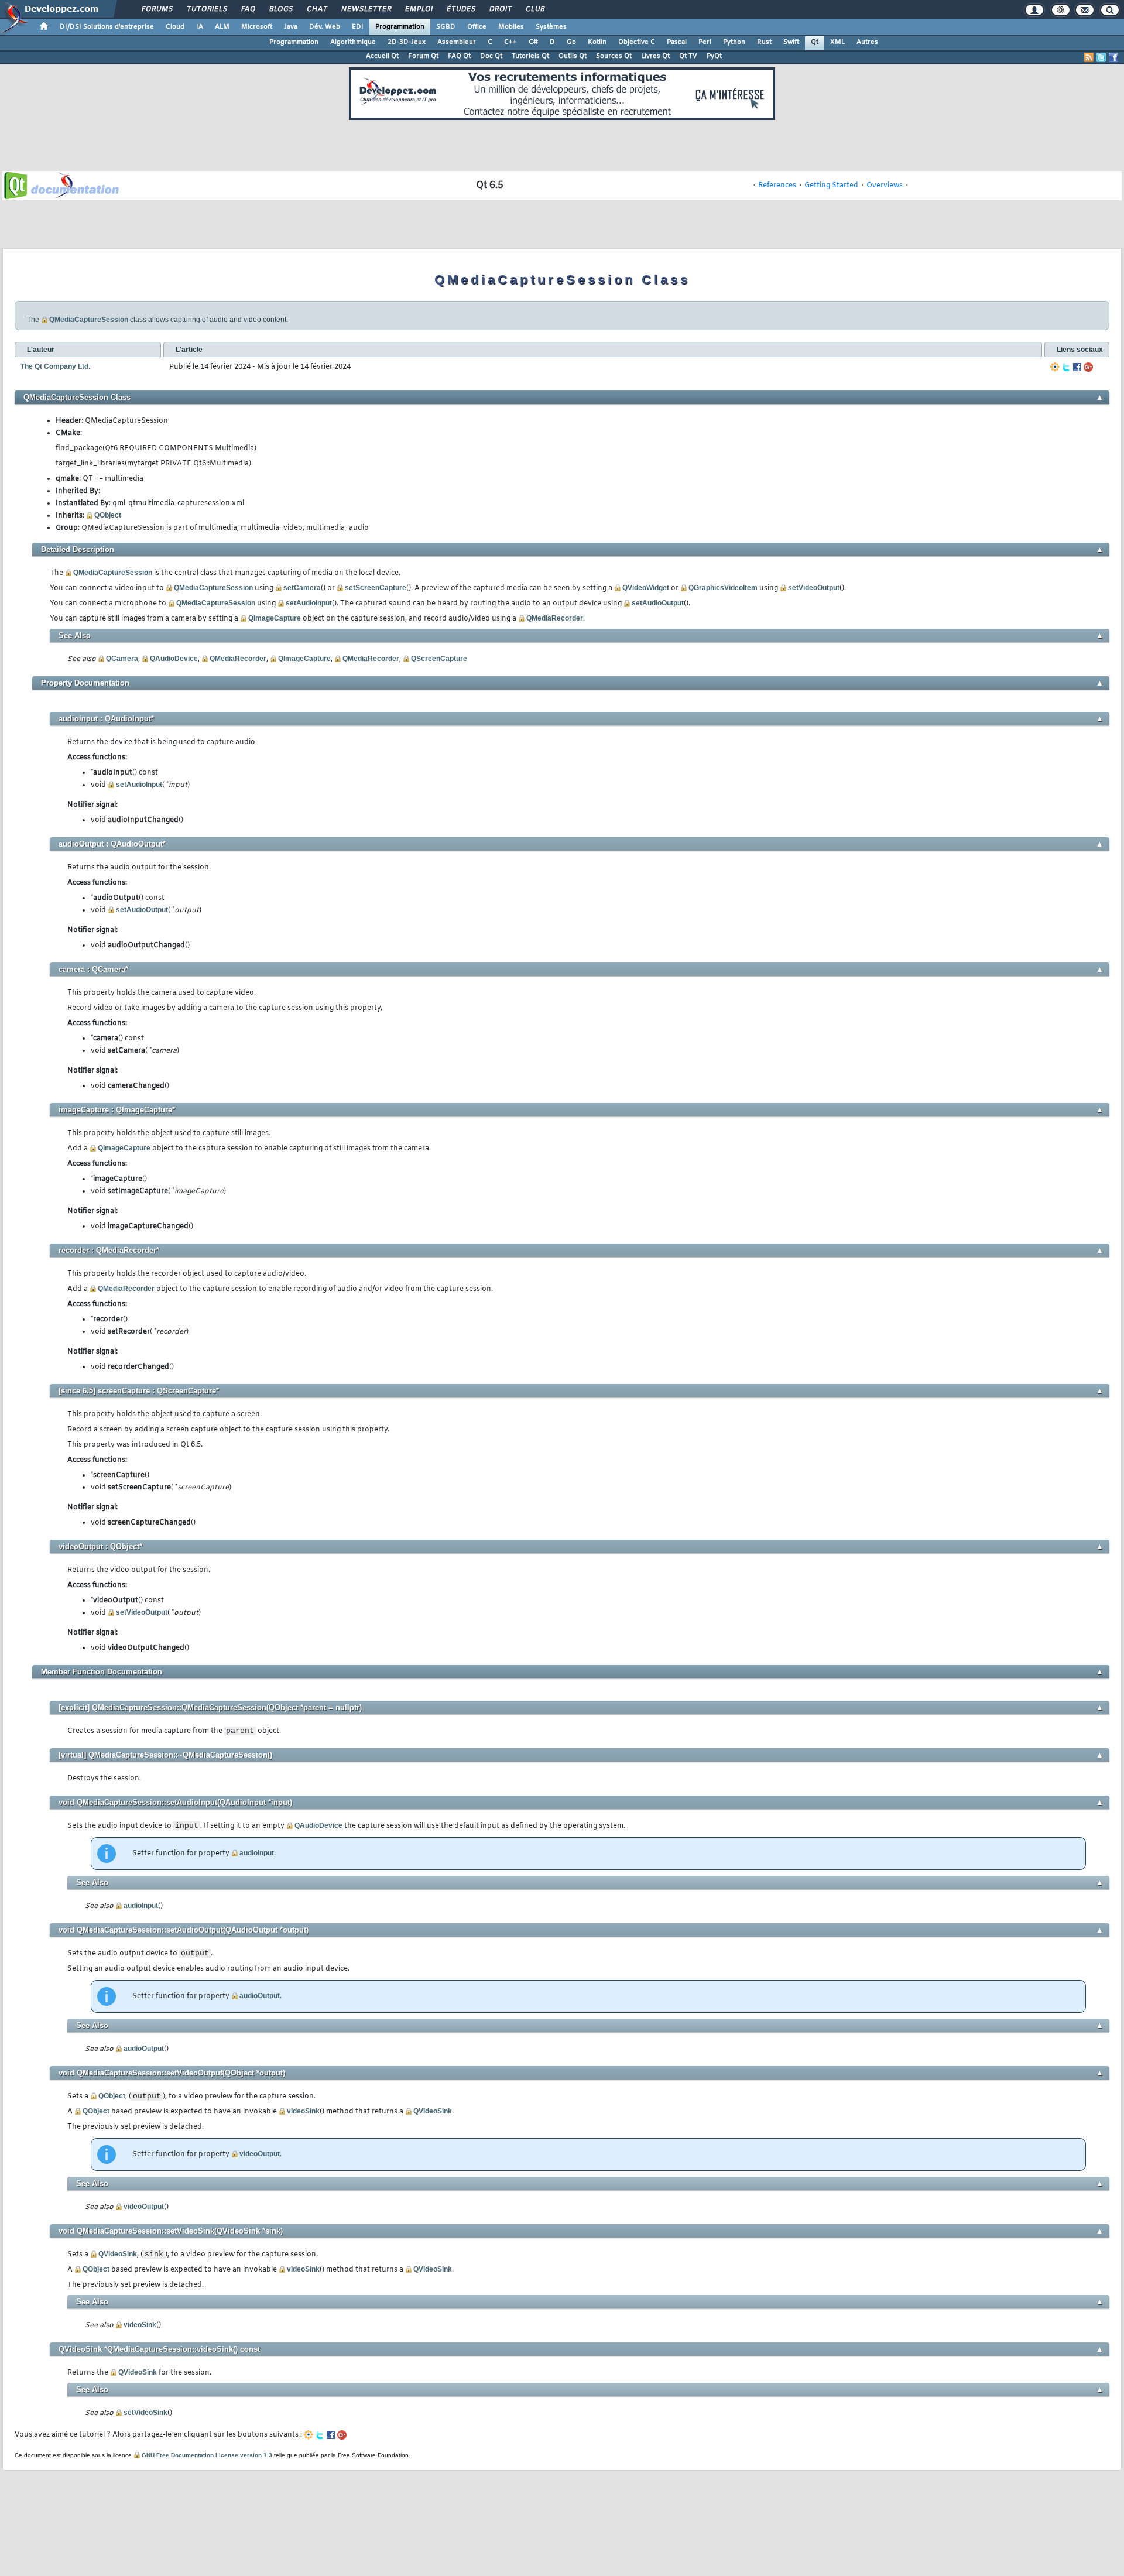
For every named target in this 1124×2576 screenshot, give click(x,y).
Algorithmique (353, 42)
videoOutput (260, 2154)
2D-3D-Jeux (407, 42)
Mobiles (511, 27)
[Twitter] (1066, 367)
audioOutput (260, 1996)
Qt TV (688, 56)
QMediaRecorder (555, 618)
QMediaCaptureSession (89, 320)
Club (534, 9)
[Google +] (1088, 367)
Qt (815, 42)
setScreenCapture (376, 588)
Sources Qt (614, 56)
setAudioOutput (658, 603)
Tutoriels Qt (530, 56)
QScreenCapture (439, 659)
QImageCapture (275, 618)
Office (477, 27)
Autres (867, 42)
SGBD (446, 27)
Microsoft (257, 27)
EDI (358, 27)
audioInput (257, 1853)
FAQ (248, 9)
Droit (500, 9)
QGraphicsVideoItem (723, 588)
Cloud (175, 27)
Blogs (280, 9)
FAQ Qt (459, 56)
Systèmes (551, 27)
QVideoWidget (646, 588)
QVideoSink (433, 2111)
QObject (108, 515)
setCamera (302, 588)
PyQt (714, 56)
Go (571, 42)
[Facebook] (1077, 367)
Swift (791, 42)
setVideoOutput (814, 588)
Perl (705, 42)
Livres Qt (655, 56)
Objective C (637, 42)
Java (291, 27)
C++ (510, 42)
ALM (222, 27)
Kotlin (597, 42)
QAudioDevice (174, 659)
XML (837, 42)
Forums (157, 9)
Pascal (677, 42)
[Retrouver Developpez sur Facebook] (1113, 57)
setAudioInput (309, 603)
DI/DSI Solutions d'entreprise (107, 27)
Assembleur (457, 42)
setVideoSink (145, 2413)
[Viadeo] (1055, 367)
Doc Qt (491, 56)
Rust (764, 42)
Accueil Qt (382, 56)
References (777, 186)
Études (460, 9)
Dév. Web (325, 27)
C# (533, 42)
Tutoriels (206, 9)
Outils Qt (573, 56)
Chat (316, 9)
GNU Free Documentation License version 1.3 (207, 2455)
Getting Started (831, 186)
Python (734, 42)
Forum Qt (423, 56)
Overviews (885, 186)
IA (200, 27)
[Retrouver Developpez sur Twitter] (1101, 57)
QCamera (122, 659)
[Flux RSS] (1089, 57)
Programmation (400, 27)
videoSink (303, 2111)
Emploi (418, 9)
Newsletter (366, 9)
